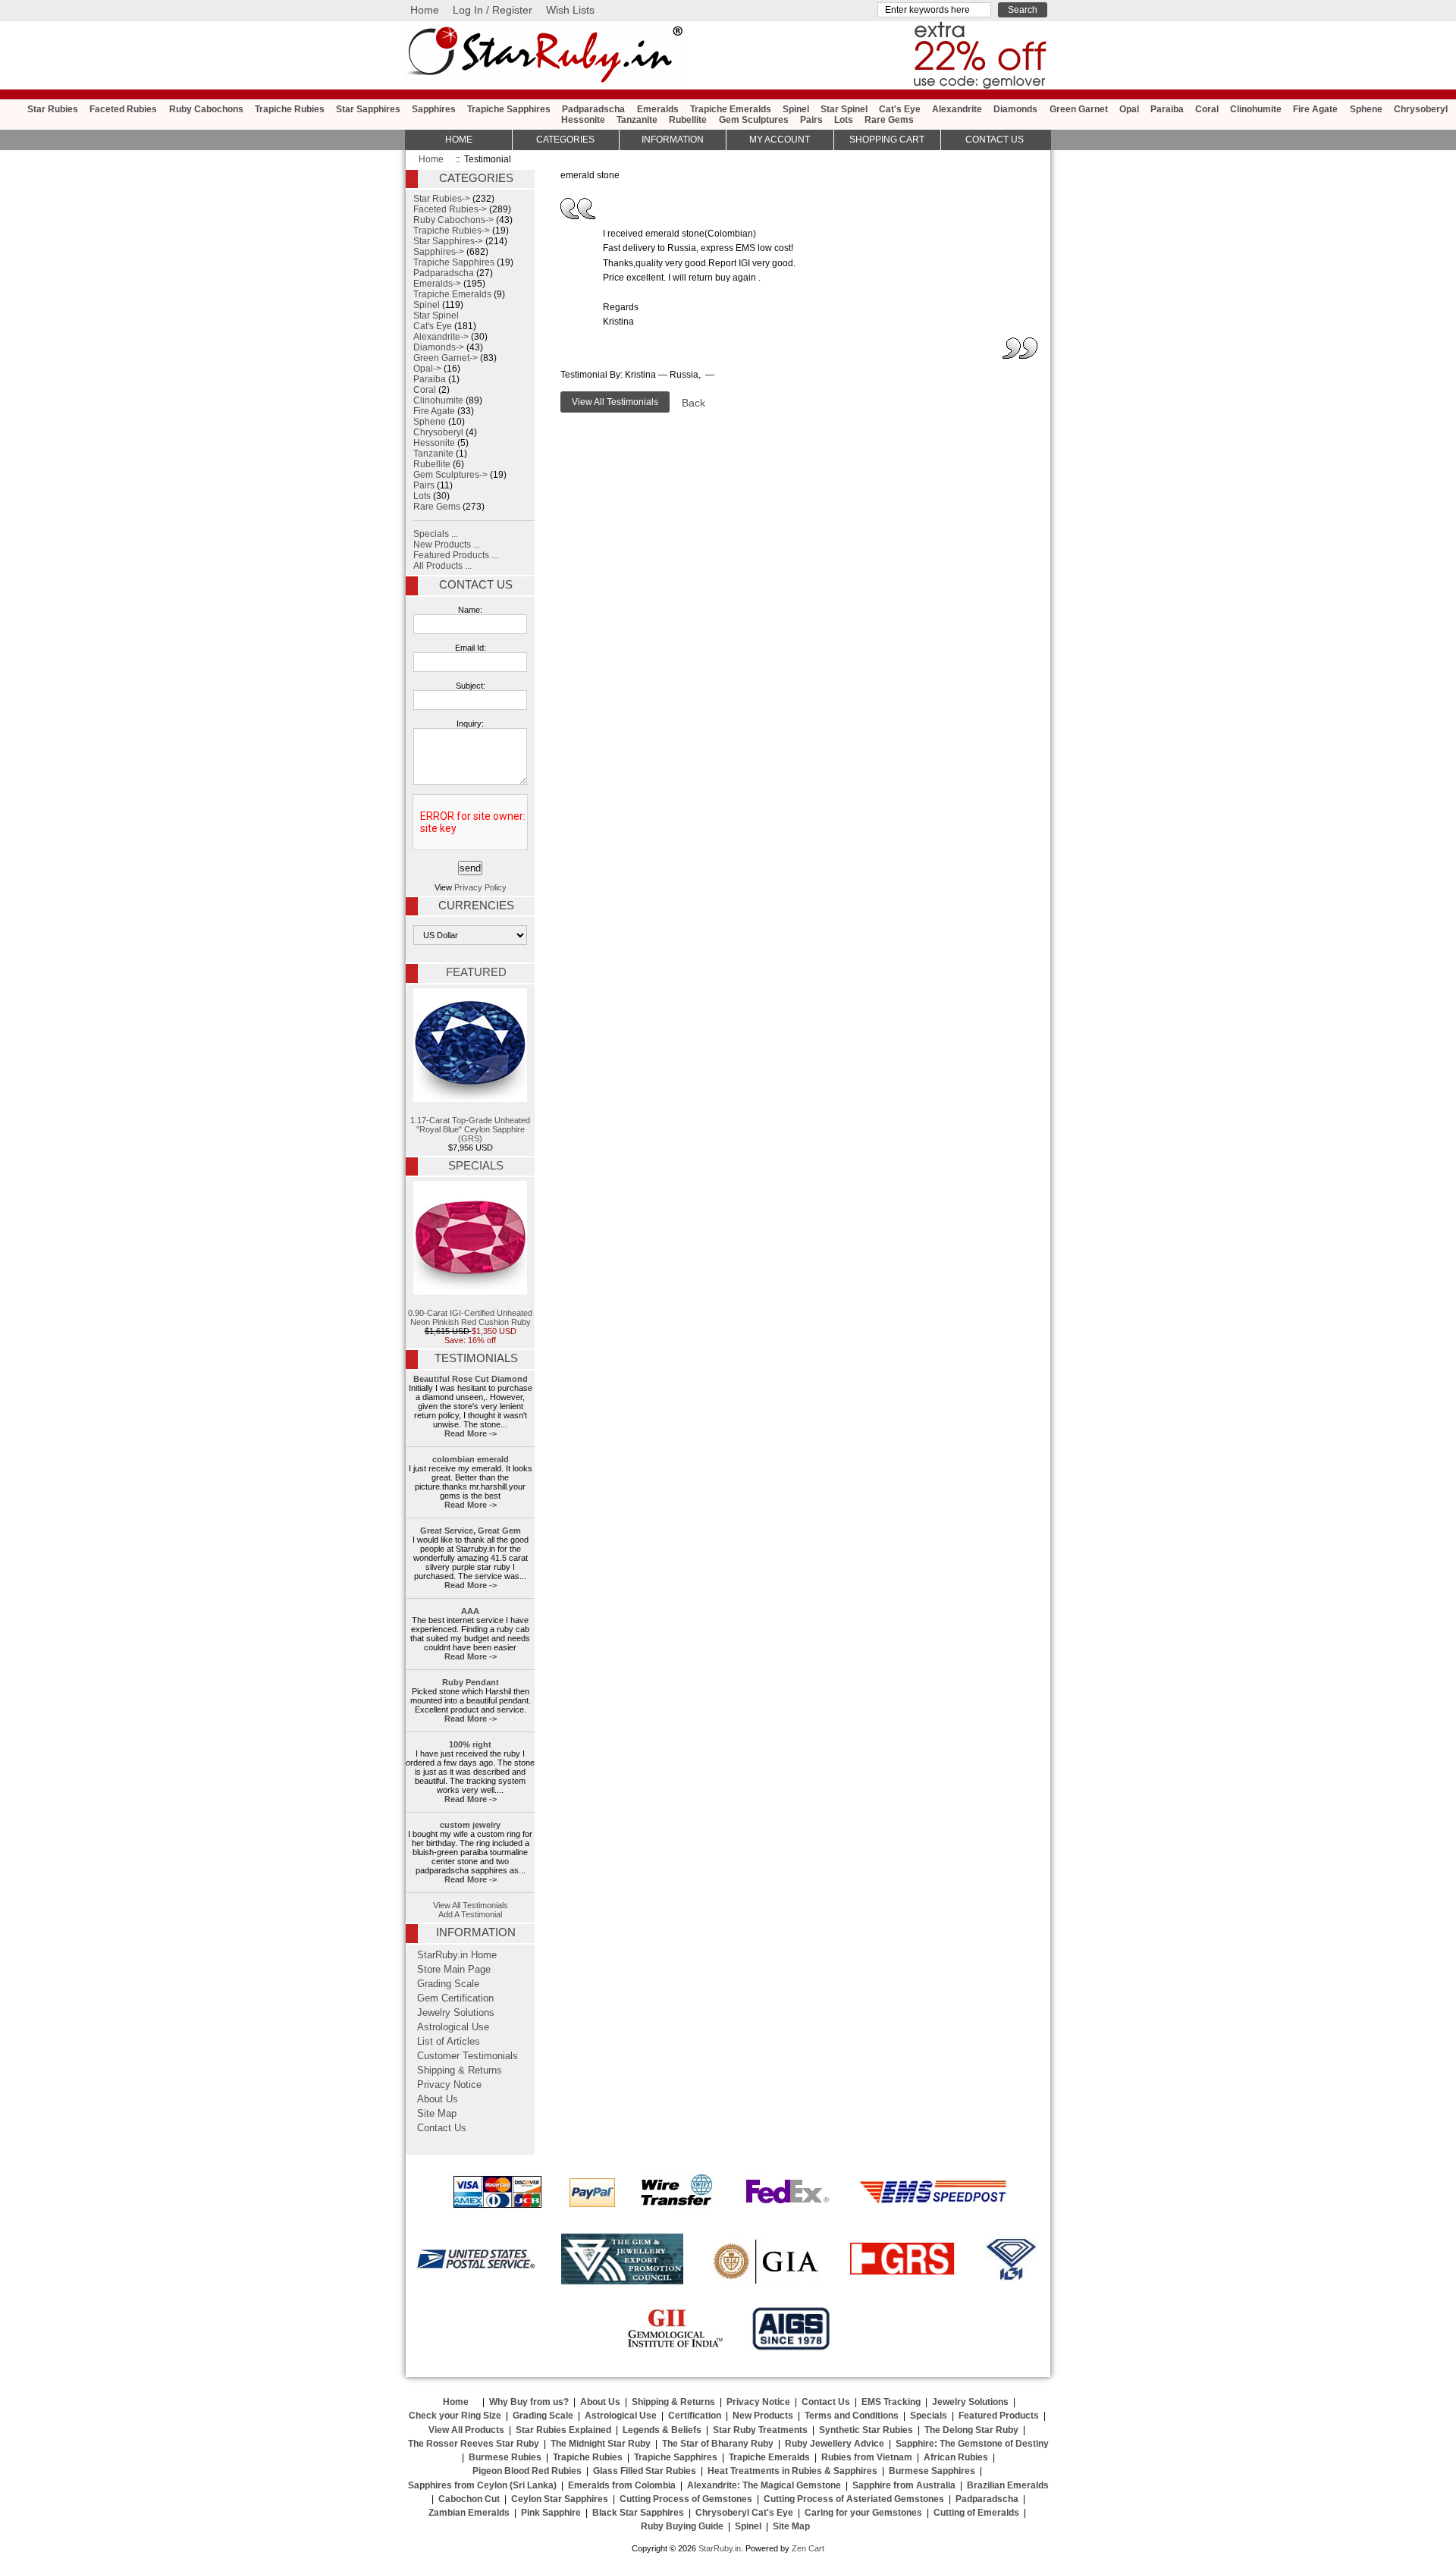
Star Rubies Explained (563, 2430)
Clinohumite (1256, 109)
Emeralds (658, 109)
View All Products (466, 2430)
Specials (476, 1166)
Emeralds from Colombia (622, 2485)
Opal (1129, 109)
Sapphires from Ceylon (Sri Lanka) (482, 2485)
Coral (1207, 109)
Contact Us (476, 585)
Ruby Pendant (471, 1682)
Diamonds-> (439, 347)
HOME (459, 140)
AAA (470, 1611)
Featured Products (999, 2416)
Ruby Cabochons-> (453, 220)
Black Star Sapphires (638, 2513)
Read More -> (471, 1433)
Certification (695, 2416)
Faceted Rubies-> (450, 209)
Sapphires (434, 109)
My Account (780, 140)
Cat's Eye (900, 109)
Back (693, 403)
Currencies (476, 906)
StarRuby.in (720, 2548)
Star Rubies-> (442, 199)
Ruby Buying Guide (682, 2526)
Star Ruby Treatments (760, 2430)
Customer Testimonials (468, 2056)
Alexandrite (957, 109)
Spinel (796, 109)
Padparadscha (593, 109)
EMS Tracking (891, 2402)
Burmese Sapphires (932, 2471)
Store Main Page (454, 1970)
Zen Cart (808, 2548)
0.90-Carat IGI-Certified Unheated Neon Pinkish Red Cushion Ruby (470, 1317)
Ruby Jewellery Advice (835, 2444)
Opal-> (427, 369)
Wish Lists (570, 10)
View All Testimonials (471, 1905)
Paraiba (1167, 109)
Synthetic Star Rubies (866, 2430)
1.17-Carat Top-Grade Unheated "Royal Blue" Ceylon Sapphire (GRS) (470, 1129)
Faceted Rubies (123, 109)
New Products (763, 2416)
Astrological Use (453, 2027)
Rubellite (688, 120)
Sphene (1366, 109)
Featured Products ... (456, 555)
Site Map (437, 2114)
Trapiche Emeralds (731, 109)
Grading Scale (448, 1984)
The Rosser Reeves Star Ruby (474, 2444)
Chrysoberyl (1421, 109)
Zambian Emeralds (469, 2513)
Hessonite (583, 120)
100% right (470, 1744)
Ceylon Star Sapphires (560, 2499)
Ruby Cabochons (206, 109)
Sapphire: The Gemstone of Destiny (972, 2444)
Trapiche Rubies (290, 109)
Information (673, 140)
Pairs (811, 120)
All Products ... (442, 566)
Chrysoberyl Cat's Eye (744, 2513)
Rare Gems (889, 120)
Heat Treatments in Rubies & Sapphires (792, 2471)
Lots (844, 120)
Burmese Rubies (505, 2457)
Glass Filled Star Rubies (645, 2471)
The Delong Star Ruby (971, 2430)
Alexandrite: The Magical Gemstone (764, 2485)
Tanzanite (637, 120)
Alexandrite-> (441, 337)
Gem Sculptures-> (450, 475)
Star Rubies (53, 109)
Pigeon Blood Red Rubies (527, 2471)
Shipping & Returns (460, 2071)
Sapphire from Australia (904, 2485)
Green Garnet (1079, 109)
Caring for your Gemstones (863, 2513)
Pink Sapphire (551, 2513)
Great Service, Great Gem (471, 1531)
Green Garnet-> (446, 358)
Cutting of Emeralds (976, 2513)
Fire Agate (1315, 109)
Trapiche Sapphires (509, 109)
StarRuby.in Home (457, 1955)
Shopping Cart (887, 140)
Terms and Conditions (852, 2416)
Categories (565, 140)
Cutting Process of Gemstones (686, 2499)
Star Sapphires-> (448, 241)
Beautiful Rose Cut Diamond (471, 1379)
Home (425, 10)
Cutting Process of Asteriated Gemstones (854, 2499)
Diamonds (1015, 109)
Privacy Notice (449, 2085)
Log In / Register (493, 10)
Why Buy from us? (529, 2402)
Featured (476, 972)
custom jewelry (470, 1825)
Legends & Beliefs (662, 2430)
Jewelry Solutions (456, 2013)
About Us (438, 2099)
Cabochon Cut (469, 2499)
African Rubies (956, 2457)
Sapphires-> (439, 252)
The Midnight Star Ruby (601, 2444)
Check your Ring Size (455, 2416)
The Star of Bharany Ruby (718, 2444)
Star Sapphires (368, 109)
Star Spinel (844, 109)
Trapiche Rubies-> (452, 231)
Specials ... (436, 534)
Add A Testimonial (470, 1914)
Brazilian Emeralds (1008, 2485)
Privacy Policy (480, 887)
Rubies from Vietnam (867, 2457)
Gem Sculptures (754, 120)
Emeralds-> (437, 284)
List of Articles (449, 2042)
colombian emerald (471, 1459)
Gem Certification (455, 1998)
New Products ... (447, 545)
